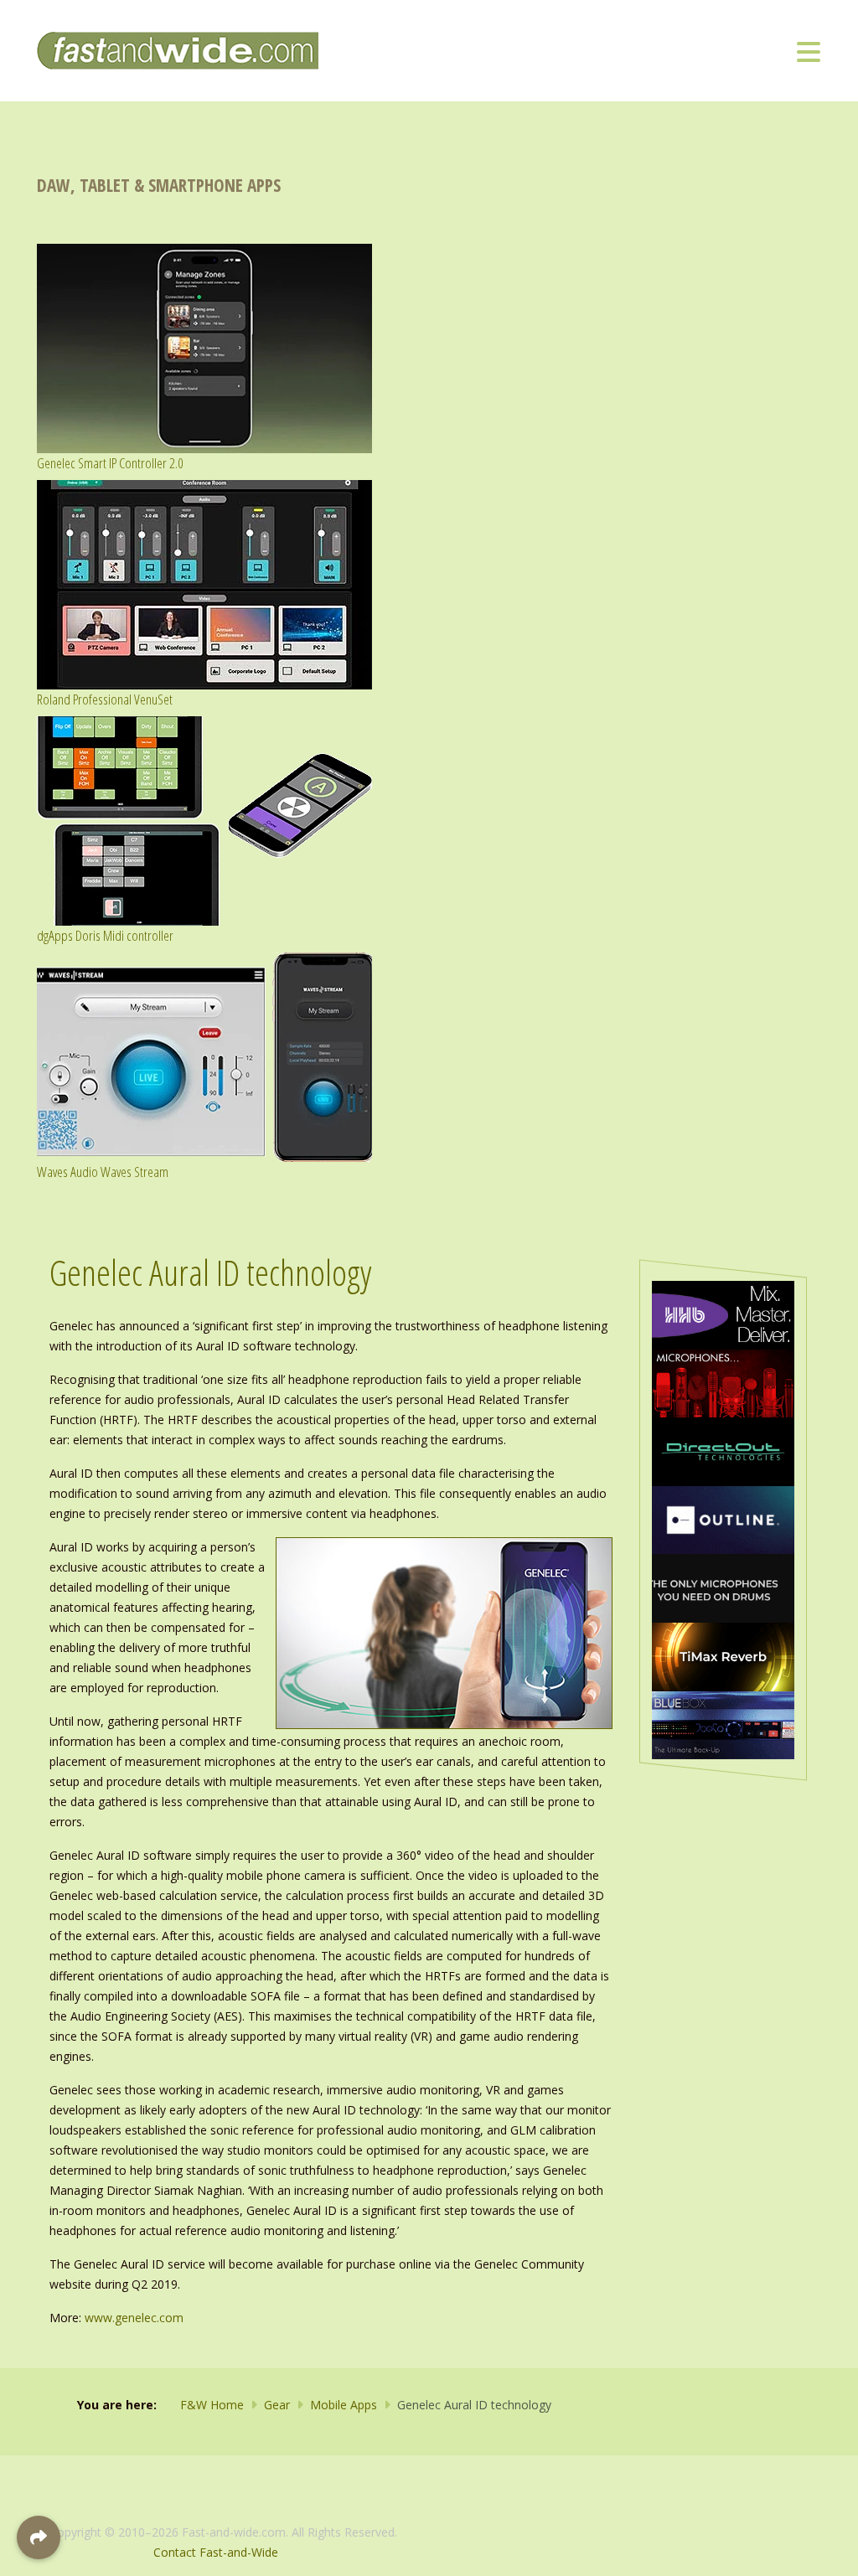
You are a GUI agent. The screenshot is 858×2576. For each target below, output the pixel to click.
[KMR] (723, 1382)
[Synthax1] (723, 1587)
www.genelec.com (134, 2318)
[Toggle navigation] (809, 51)
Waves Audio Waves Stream (103, 1172)
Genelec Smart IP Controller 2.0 (110, 463)
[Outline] (723, 1518)
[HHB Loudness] (723, 1314)
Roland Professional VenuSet (105, 699)
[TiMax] (723, 1656)
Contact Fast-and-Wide (216, 2552)
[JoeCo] (723, 1724)
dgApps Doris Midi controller (105, 935)
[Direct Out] (723, 1451)
